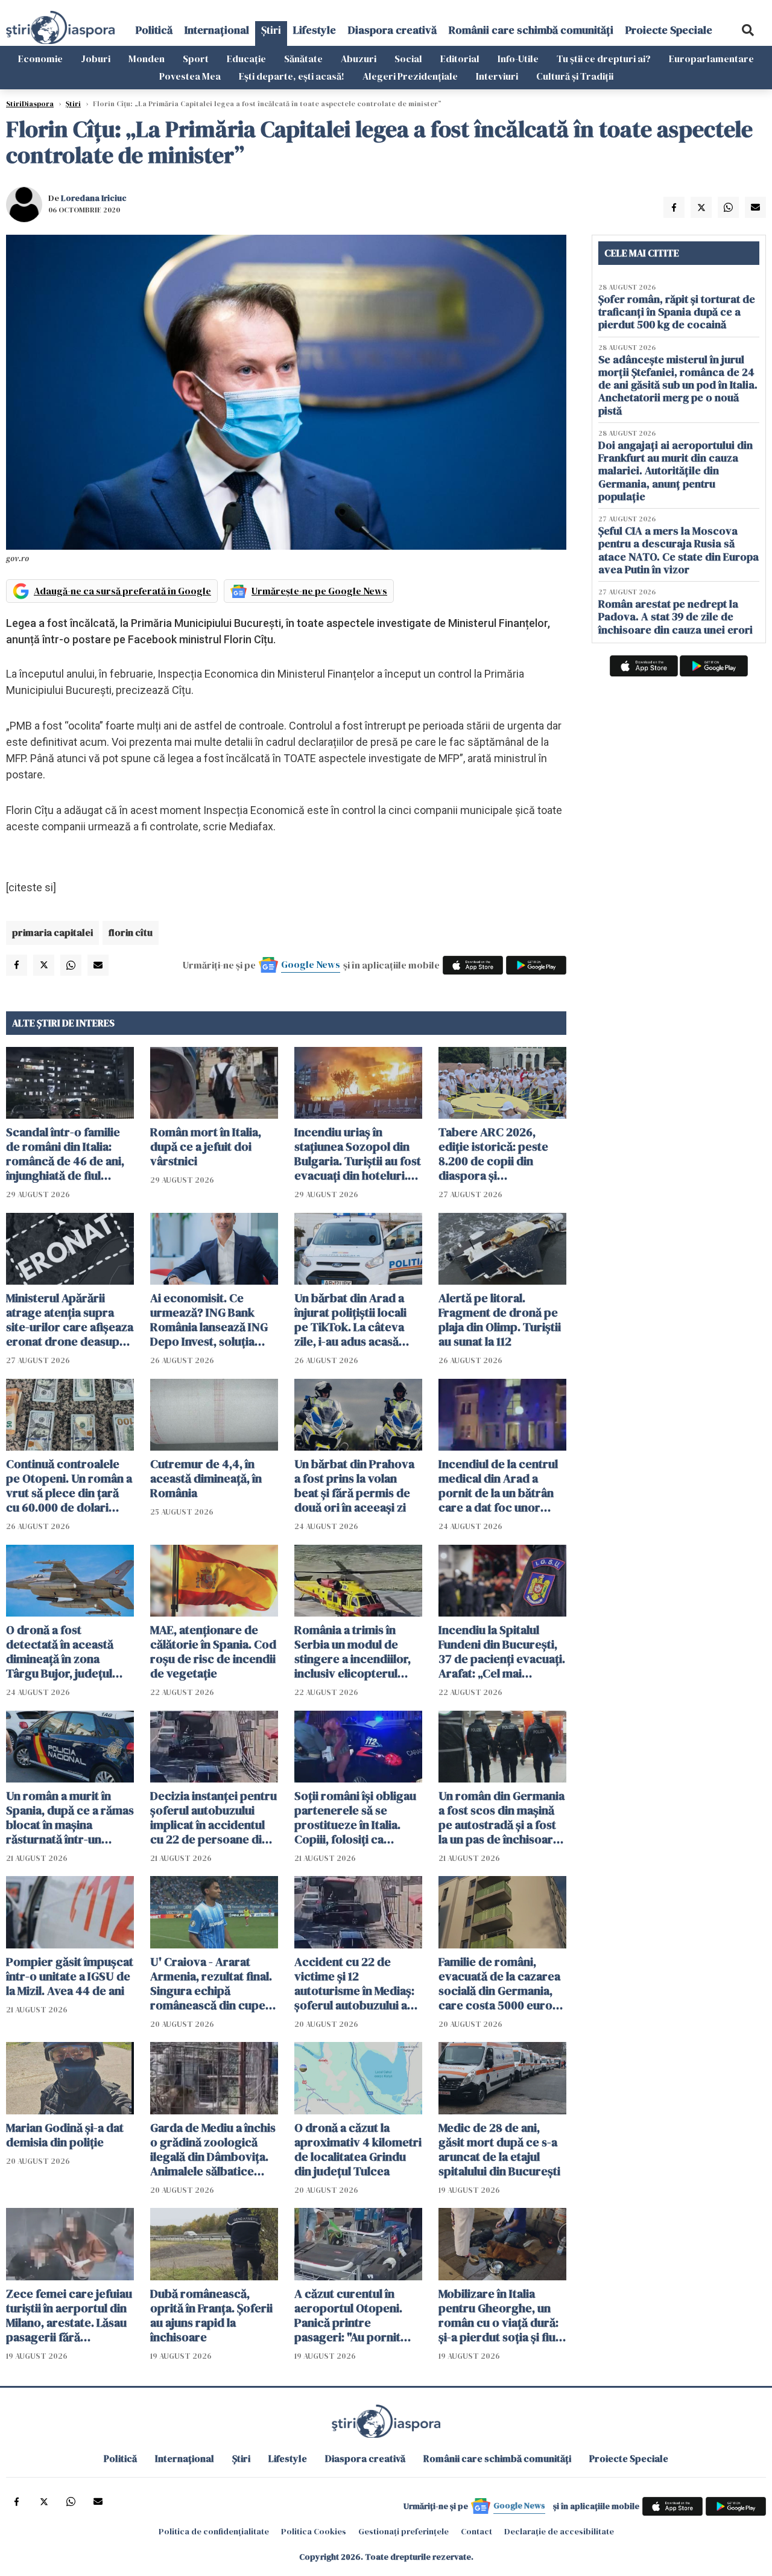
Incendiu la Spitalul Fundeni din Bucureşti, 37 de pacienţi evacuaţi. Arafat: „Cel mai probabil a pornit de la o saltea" (502, 1652)
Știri (271, 30)
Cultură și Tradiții (575, 76)
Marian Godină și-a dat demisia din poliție (65, 2135)
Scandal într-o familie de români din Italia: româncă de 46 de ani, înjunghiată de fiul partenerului (65, 1154)
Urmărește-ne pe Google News (319, 591)
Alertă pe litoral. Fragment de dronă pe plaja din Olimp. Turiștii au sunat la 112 (500, 1320)
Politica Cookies (314, 2531)
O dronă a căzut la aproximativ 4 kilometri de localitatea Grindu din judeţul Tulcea (358, 2149)
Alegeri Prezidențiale (410, 76)
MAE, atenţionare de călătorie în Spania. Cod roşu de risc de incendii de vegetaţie (213, 1652)
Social (408, 59)
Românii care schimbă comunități (531, 30)
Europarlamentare (711, 59)
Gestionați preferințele (403, 2531)
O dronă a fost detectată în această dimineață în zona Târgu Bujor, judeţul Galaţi (60, 1652)
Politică (154, 30)
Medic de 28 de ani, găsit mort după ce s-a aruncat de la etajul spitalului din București (499, 2149)
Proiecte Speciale (669, 30)
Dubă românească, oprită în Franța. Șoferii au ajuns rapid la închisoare (211, 2315)
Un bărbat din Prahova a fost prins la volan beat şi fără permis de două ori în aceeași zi (354, 1486)
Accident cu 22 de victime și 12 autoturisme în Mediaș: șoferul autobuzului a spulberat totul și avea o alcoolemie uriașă (358, 1983)
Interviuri (497, 76)
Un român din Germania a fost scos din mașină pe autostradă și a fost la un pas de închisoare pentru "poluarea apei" (501, 1818)
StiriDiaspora (30, 104)
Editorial (460, 59)
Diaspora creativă (392, 30)
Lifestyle (315, 30)
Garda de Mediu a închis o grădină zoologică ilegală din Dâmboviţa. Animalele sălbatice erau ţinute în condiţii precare (213, 2149)
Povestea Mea (190, 76)
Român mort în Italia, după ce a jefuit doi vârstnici (206, 1146)
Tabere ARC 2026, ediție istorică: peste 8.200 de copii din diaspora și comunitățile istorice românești (494, 1154)
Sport (196, 59)
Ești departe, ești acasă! (292, 76)
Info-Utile (518, 59)
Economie (40, 59)
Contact (476, 2531)
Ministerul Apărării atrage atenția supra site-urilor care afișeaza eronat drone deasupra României (70, 1320)
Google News (311, 964)
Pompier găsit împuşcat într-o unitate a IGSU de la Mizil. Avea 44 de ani (70, 1976)
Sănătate (303, 59)
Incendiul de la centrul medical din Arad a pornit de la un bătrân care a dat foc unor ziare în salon (498, 1486)
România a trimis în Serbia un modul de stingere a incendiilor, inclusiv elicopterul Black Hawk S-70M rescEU (353, 1652)
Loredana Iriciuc (94, 198)
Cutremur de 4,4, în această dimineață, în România (206, 1478)
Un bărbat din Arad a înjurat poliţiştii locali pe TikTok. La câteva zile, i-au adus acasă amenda (350, 1320)
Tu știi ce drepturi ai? (604, 59)
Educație (246, 59)
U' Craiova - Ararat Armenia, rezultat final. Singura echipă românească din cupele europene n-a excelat (213, 1983)
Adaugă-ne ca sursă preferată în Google (122, 591)
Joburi (96, 59)
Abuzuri (359, 59)
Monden (147, 59)
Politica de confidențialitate (214, 2531)
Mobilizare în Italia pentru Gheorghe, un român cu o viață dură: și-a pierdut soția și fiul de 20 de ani (498, 2315)
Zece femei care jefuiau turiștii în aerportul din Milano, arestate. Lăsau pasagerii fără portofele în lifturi (69, 2315)
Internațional (217, 30)
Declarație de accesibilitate (559, 2531)
